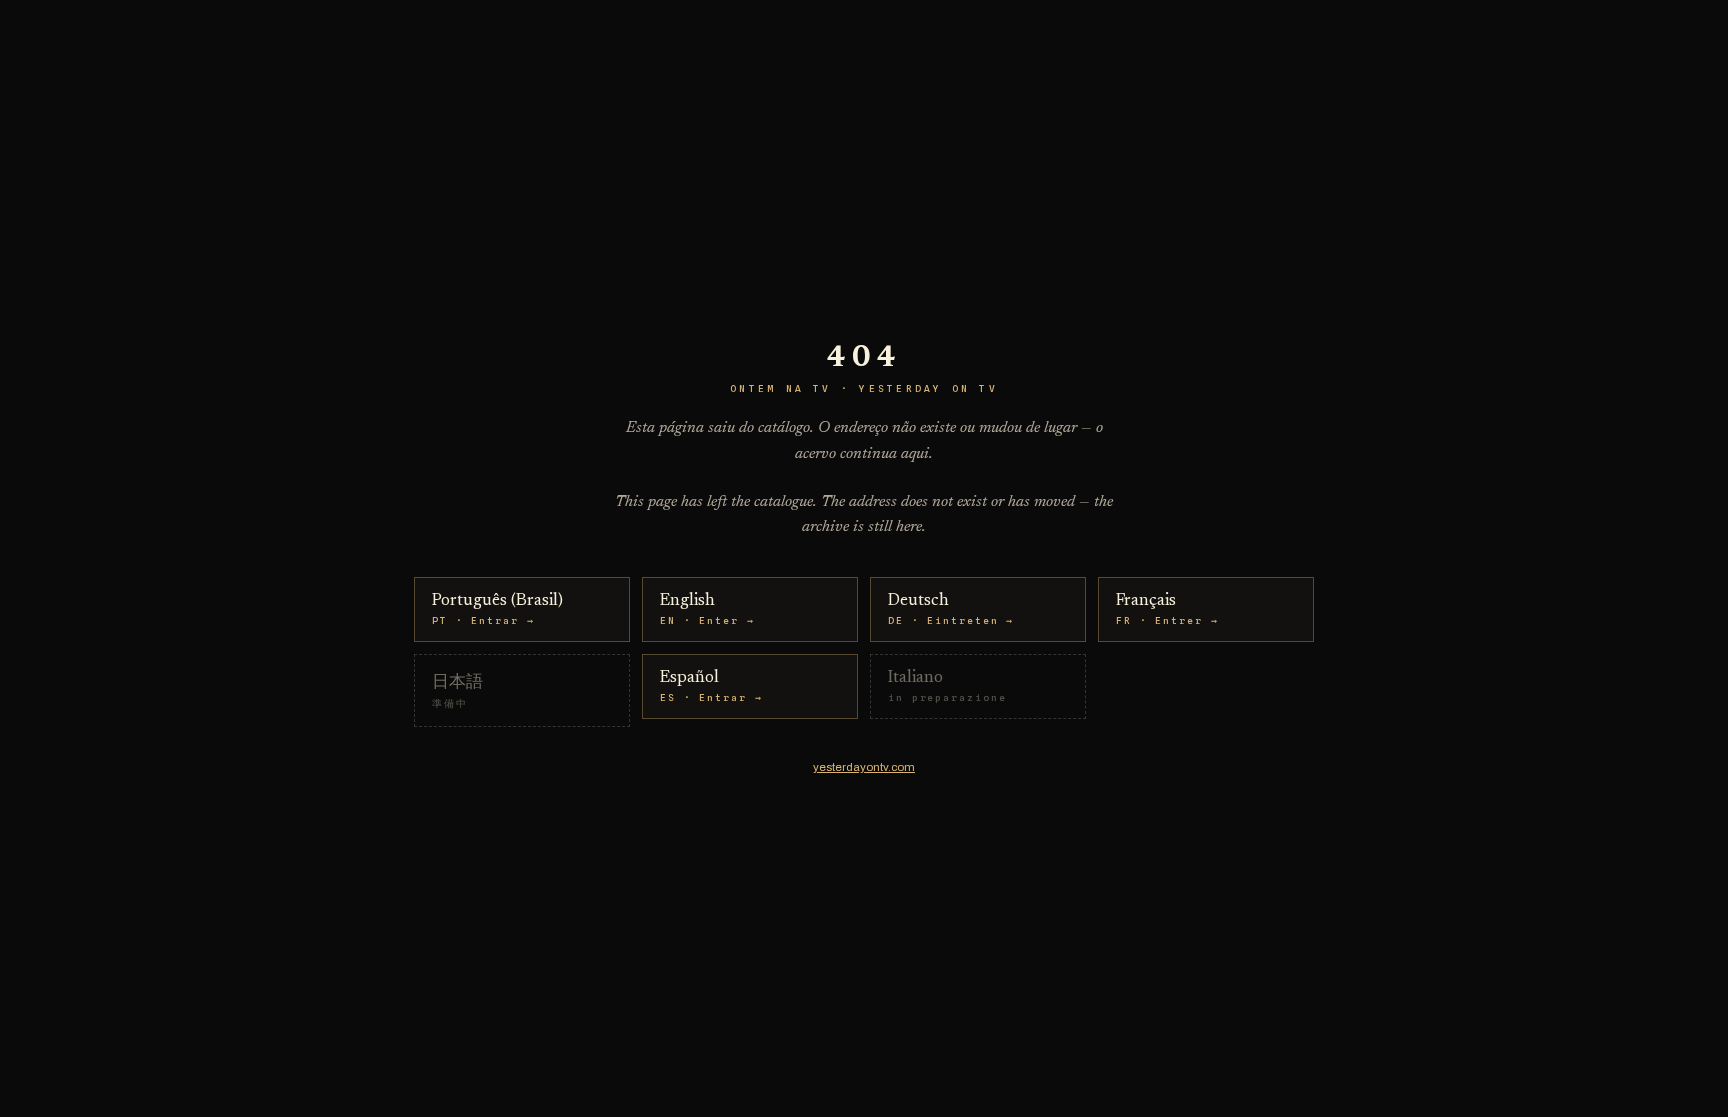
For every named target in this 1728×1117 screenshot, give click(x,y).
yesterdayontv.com (864, 767)
